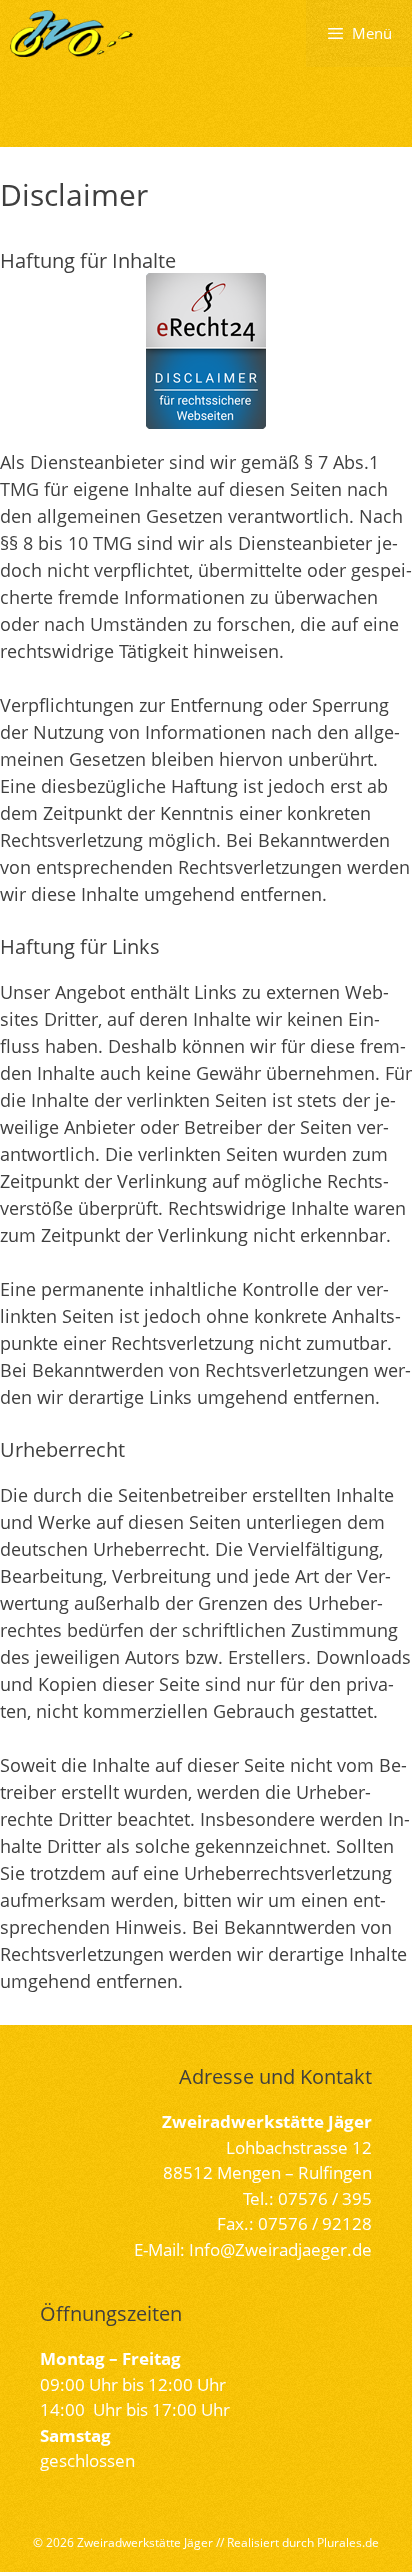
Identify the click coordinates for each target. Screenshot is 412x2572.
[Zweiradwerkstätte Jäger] (71, 33)
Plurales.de (348, 2542)
